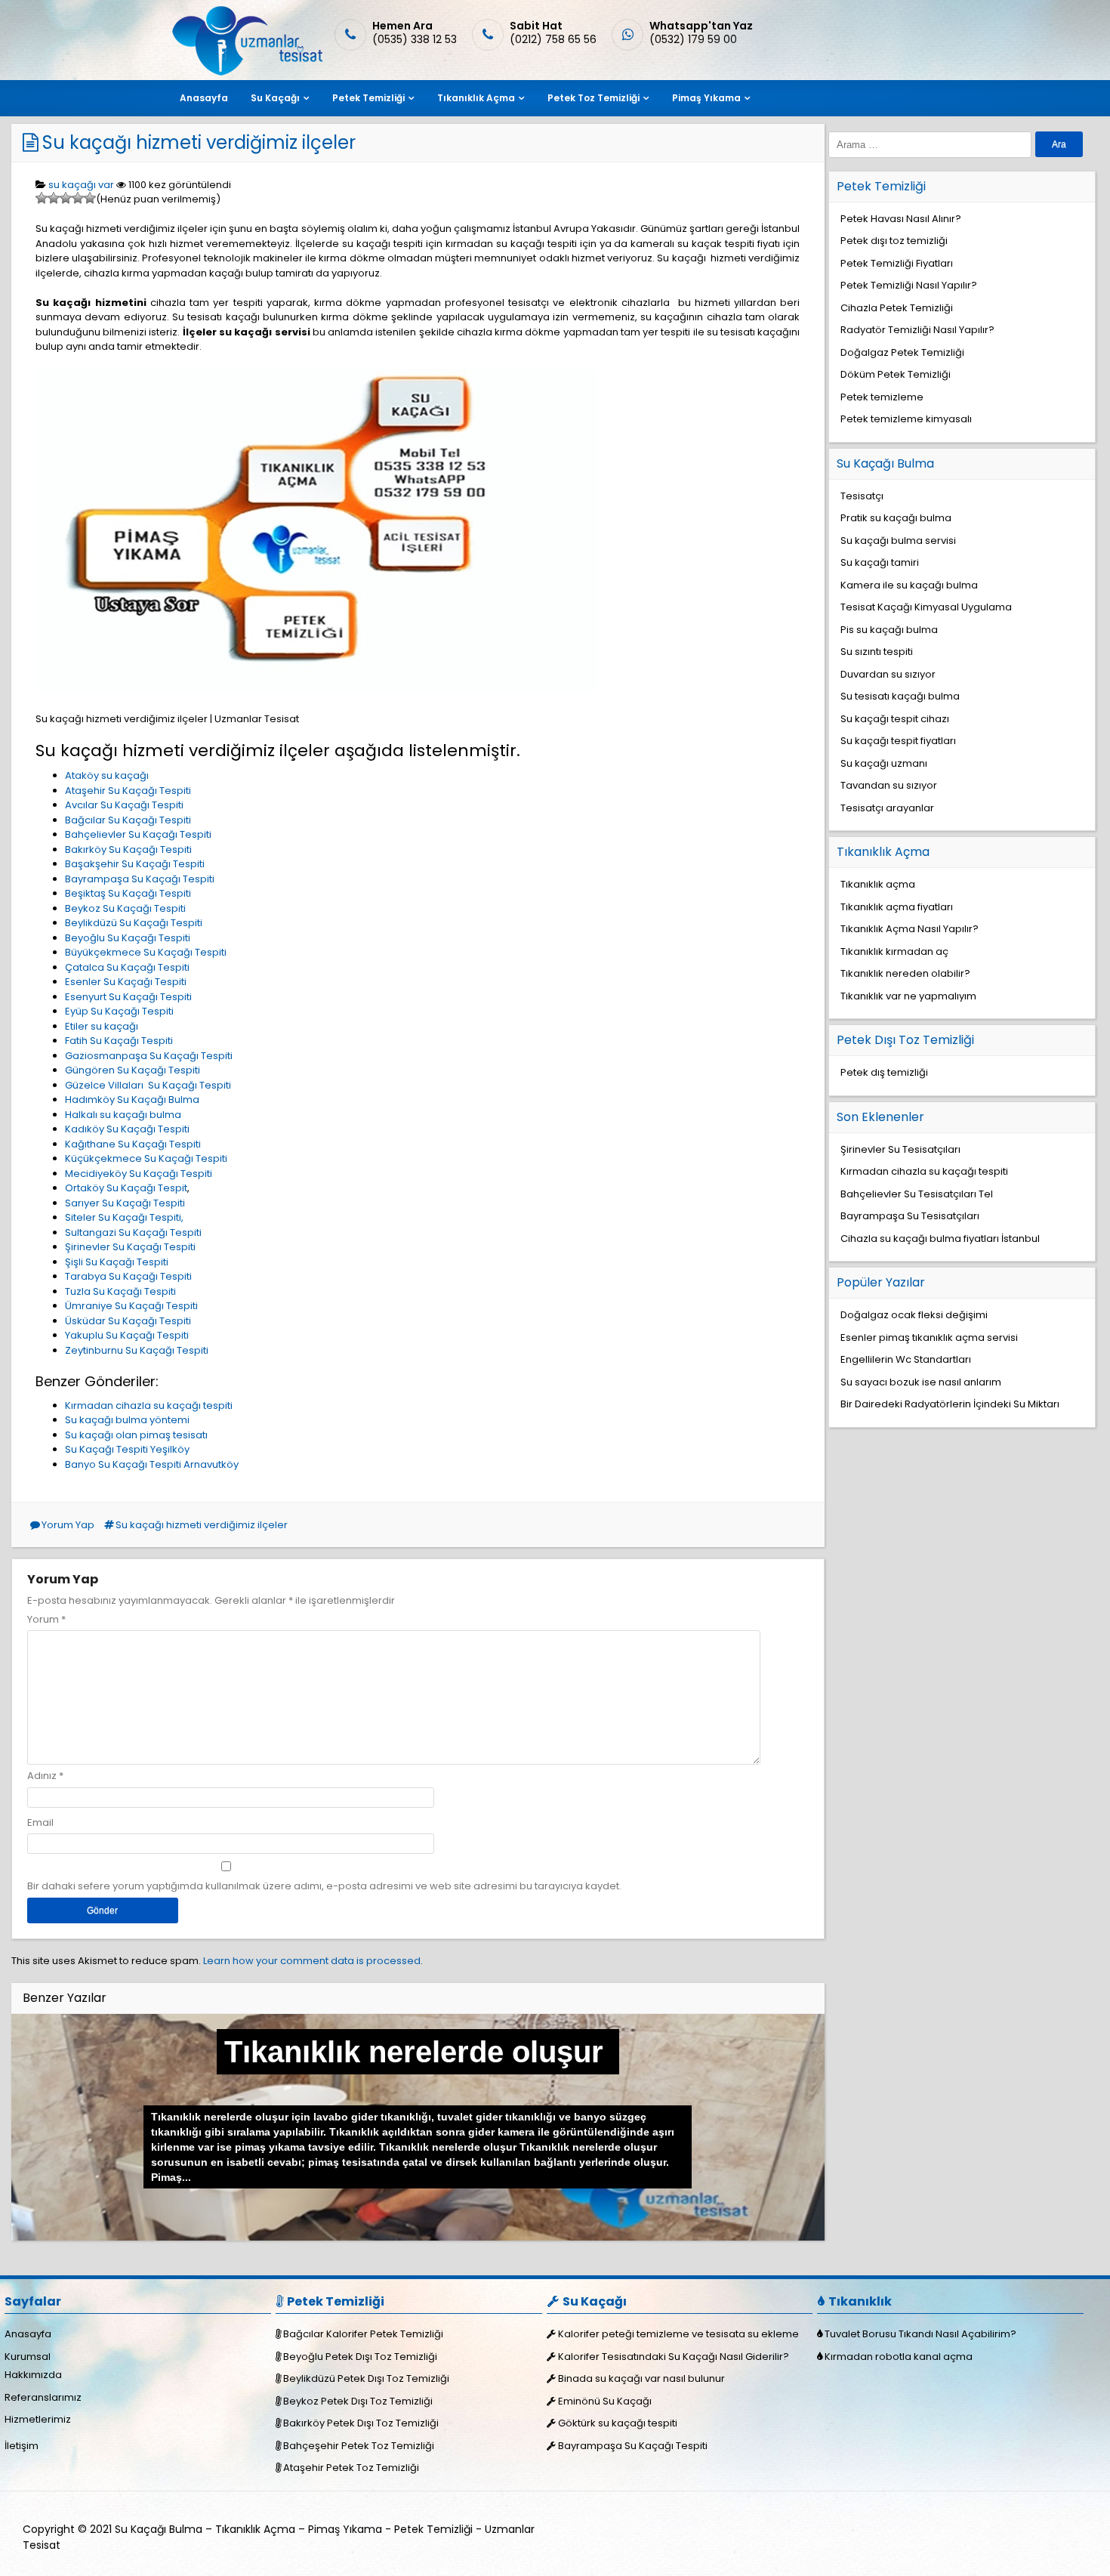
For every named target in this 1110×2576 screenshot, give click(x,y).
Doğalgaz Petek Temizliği (902, 352)
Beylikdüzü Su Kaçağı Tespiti (134, 923)
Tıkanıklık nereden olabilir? (905, 973)
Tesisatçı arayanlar (887, 808)
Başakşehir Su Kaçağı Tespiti (135, 864)
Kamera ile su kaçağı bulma (909, 585)
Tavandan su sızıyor (889, 785)
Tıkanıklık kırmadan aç (894, 951)
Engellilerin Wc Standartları (906, 1359)
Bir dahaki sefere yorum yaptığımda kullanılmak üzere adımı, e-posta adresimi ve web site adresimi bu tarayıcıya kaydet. (324, 1886)
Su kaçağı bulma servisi (898, 541)
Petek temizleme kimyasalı (906, 419)
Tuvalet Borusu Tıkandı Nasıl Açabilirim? (920, 2334)
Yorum (46, 1619)
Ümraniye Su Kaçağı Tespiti (131, 1306)
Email (40, 1822)
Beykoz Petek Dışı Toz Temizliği (358, 2401)
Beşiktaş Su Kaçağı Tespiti (128, 893)
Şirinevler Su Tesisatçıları (900, 1149)
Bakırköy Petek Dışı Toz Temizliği (361, 2423)
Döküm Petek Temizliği (896, 374)
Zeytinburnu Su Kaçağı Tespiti (137, 1350)
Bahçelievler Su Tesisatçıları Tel (917, 1194)
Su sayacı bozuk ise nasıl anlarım (921, 1382)
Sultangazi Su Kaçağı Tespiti (133, 1232)
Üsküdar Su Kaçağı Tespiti (128, 1321)
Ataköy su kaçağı (107, 775)
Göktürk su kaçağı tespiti (618, 2423)
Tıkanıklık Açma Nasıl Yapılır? (910, 929)
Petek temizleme (882, 397)
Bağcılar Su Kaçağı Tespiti (128, 820)
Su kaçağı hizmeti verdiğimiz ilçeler (199, 142)
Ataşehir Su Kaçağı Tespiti (128, 791)
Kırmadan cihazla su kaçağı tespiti (149, 1405)
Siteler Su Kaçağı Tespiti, (124, 1217)
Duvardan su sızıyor (888, 674)
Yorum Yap (68, 1525)
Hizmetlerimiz (38, 2419)
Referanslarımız (43, 2397)
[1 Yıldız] (42, 198)
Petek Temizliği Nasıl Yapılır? (909, 285)
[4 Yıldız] (78, 198)
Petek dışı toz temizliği (894, 241)
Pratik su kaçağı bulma (896, 518)
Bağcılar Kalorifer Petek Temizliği (363, 2334)
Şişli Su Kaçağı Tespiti (117, 1262)
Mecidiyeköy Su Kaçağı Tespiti (139, 1174)
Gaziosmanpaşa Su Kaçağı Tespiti (149, 1056)
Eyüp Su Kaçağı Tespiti (119, 1011)
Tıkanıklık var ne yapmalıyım (908, 996)
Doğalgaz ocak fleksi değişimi (914, 1315)
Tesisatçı (862, 496)
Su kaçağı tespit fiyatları (898, 741)
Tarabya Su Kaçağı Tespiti (128, 1276)
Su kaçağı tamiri (880, 562)
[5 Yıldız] (90, 198)
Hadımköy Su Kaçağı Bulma (132, 1100)
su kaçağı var (81, 185)
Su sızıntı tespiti (877, 652)
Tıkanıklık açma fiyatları (897, 907)
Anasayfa (204, 98)
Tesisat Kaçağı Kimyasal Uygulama (926, 607)
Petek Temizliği (368, 98)
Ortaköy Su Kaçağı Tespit (126, 1188)
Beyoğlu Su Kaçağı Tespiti (128, 938)
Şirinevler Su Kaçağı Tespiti (130, 1247)
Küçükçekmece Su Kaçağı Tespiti (146, 1158)
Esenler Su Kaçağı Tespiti (126, 982)
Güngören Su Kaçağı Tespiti (133, 1070)
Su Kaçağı (275, 98)
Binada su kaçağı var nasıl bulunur (641, 2378)
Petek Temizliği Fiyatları (897, 263)
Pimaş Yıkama (706, 98)
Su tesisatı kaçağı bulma (900, 696)
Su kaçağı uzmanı (884, 763)
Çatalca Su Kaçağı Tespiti (127, 967)
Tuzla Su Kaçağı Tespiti (120, 1291)
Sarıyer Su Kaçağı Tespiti (125, 1203)
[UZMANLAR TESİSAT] (246, 72)
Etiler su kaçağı (102, 1026)
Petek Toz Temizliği (594, 98)
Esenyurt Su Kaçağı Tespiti (128, 997)
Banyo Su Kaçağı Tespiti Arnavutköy (152, 1464)
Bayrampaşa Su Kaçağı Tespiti (140, 879)
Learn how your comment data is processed (312, 1961)
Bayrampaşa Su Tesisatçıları (910, 1216)
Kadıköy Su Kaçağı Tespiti (127, 1129)
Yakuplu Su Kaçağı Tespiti (127, 1335)
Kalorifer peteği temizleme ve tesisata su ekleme (678, 2334)
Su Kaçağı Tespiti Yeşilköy (127, 1449)
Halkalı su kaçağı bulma (123, 1115)
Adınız (42, 1776)
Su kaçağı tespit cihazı (895, 719)
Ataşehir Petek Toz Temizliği (351, 2468)
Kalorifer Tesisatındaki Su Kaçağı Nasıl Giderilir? (674, 2357)
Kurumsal (28, 2357)
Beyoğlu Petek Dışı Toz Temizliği (360, 2357)
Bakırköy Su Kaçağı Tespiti (128, 849)
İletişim (22, 2446)
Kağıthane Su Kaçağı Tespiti (133, 1144)
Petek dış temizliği (884, 1072)
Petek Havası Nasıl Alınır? (901, 219)
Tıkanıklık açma (878, 884)
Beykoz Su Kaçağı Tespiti (125, 908)
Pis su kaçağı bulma (889, 630)
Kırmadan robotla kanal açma (899, 2357)
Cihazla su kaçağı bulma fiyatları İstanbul (940, 1239)
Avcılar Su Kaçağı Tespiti (124, 805)
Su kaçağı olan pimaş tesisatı (136, 1435)
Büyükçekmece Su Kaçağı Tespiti (146, 952)
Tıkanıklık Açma (476, 98)
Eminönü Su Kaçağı (605, 2401)
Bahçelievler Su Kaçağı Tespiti (138, 834)
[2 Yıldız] (54, 198)
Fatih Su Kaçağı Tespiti (119, 1041)
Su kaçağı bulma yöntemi (127, 1420)
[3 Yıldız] (66, 198)
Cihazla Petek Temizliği (897, 308)
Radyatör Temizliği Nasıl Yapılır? (917, 330)
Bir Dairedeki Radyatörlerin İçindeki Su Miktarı (950, 1404)
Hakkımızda (33, 2375)
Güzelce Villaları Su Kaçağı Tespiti (148, 1085)
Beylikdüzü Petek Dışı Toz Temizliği (366, 2378)
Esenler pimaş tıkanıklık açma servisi (929, 1337)
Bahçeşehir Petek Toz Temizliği (359, 2446)
